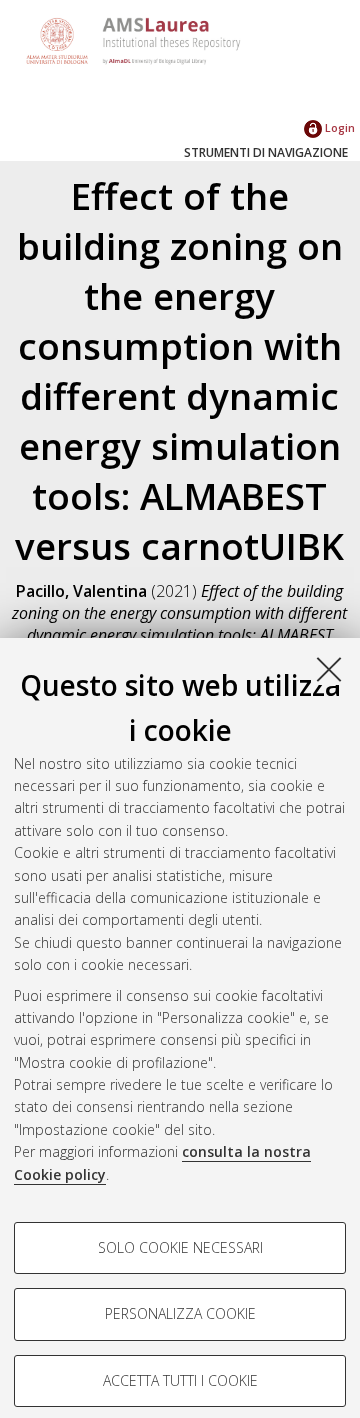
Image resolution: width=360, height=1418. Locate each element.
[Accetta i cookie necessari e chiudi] (329, 669)
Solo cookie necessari (180, 1247)
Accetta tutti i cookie (180, 1380)
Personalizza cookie (180, 1313)
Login (338, 127)
